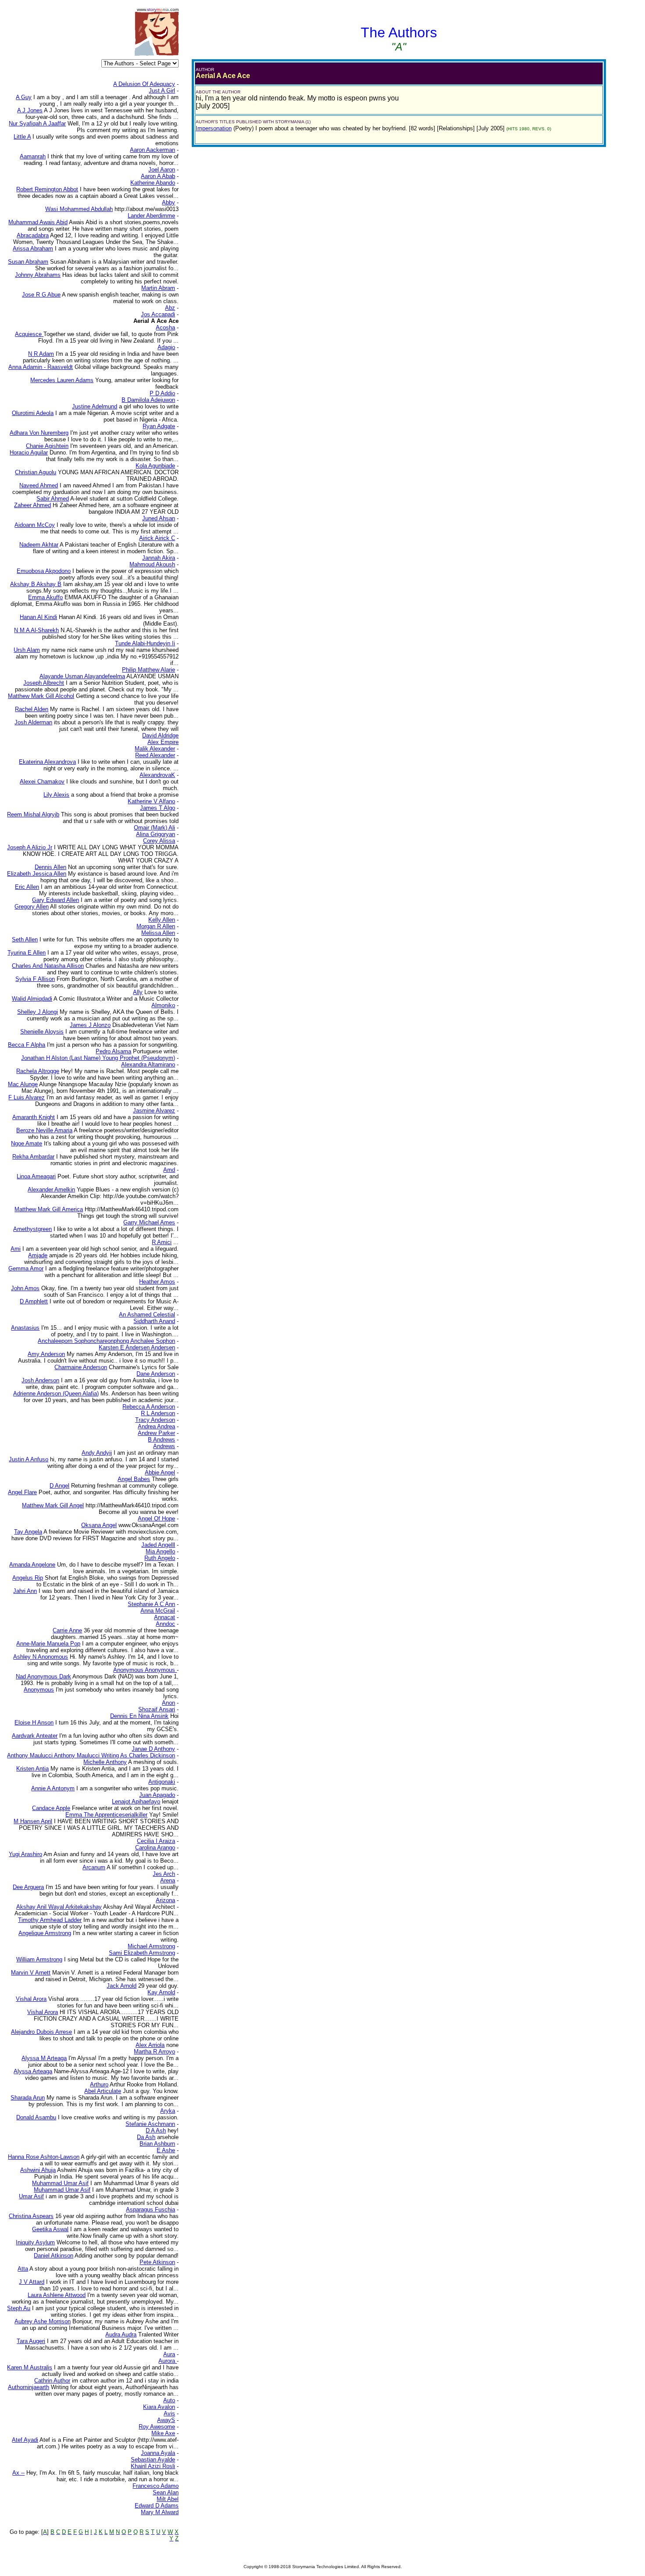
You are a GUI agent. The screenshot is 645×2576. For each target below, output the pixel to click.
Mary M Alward (160, 2512)
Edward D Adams (157, 2506)
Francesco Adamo (156, 2486)
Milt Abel (168, 2499)
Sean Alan (166, 2492)
